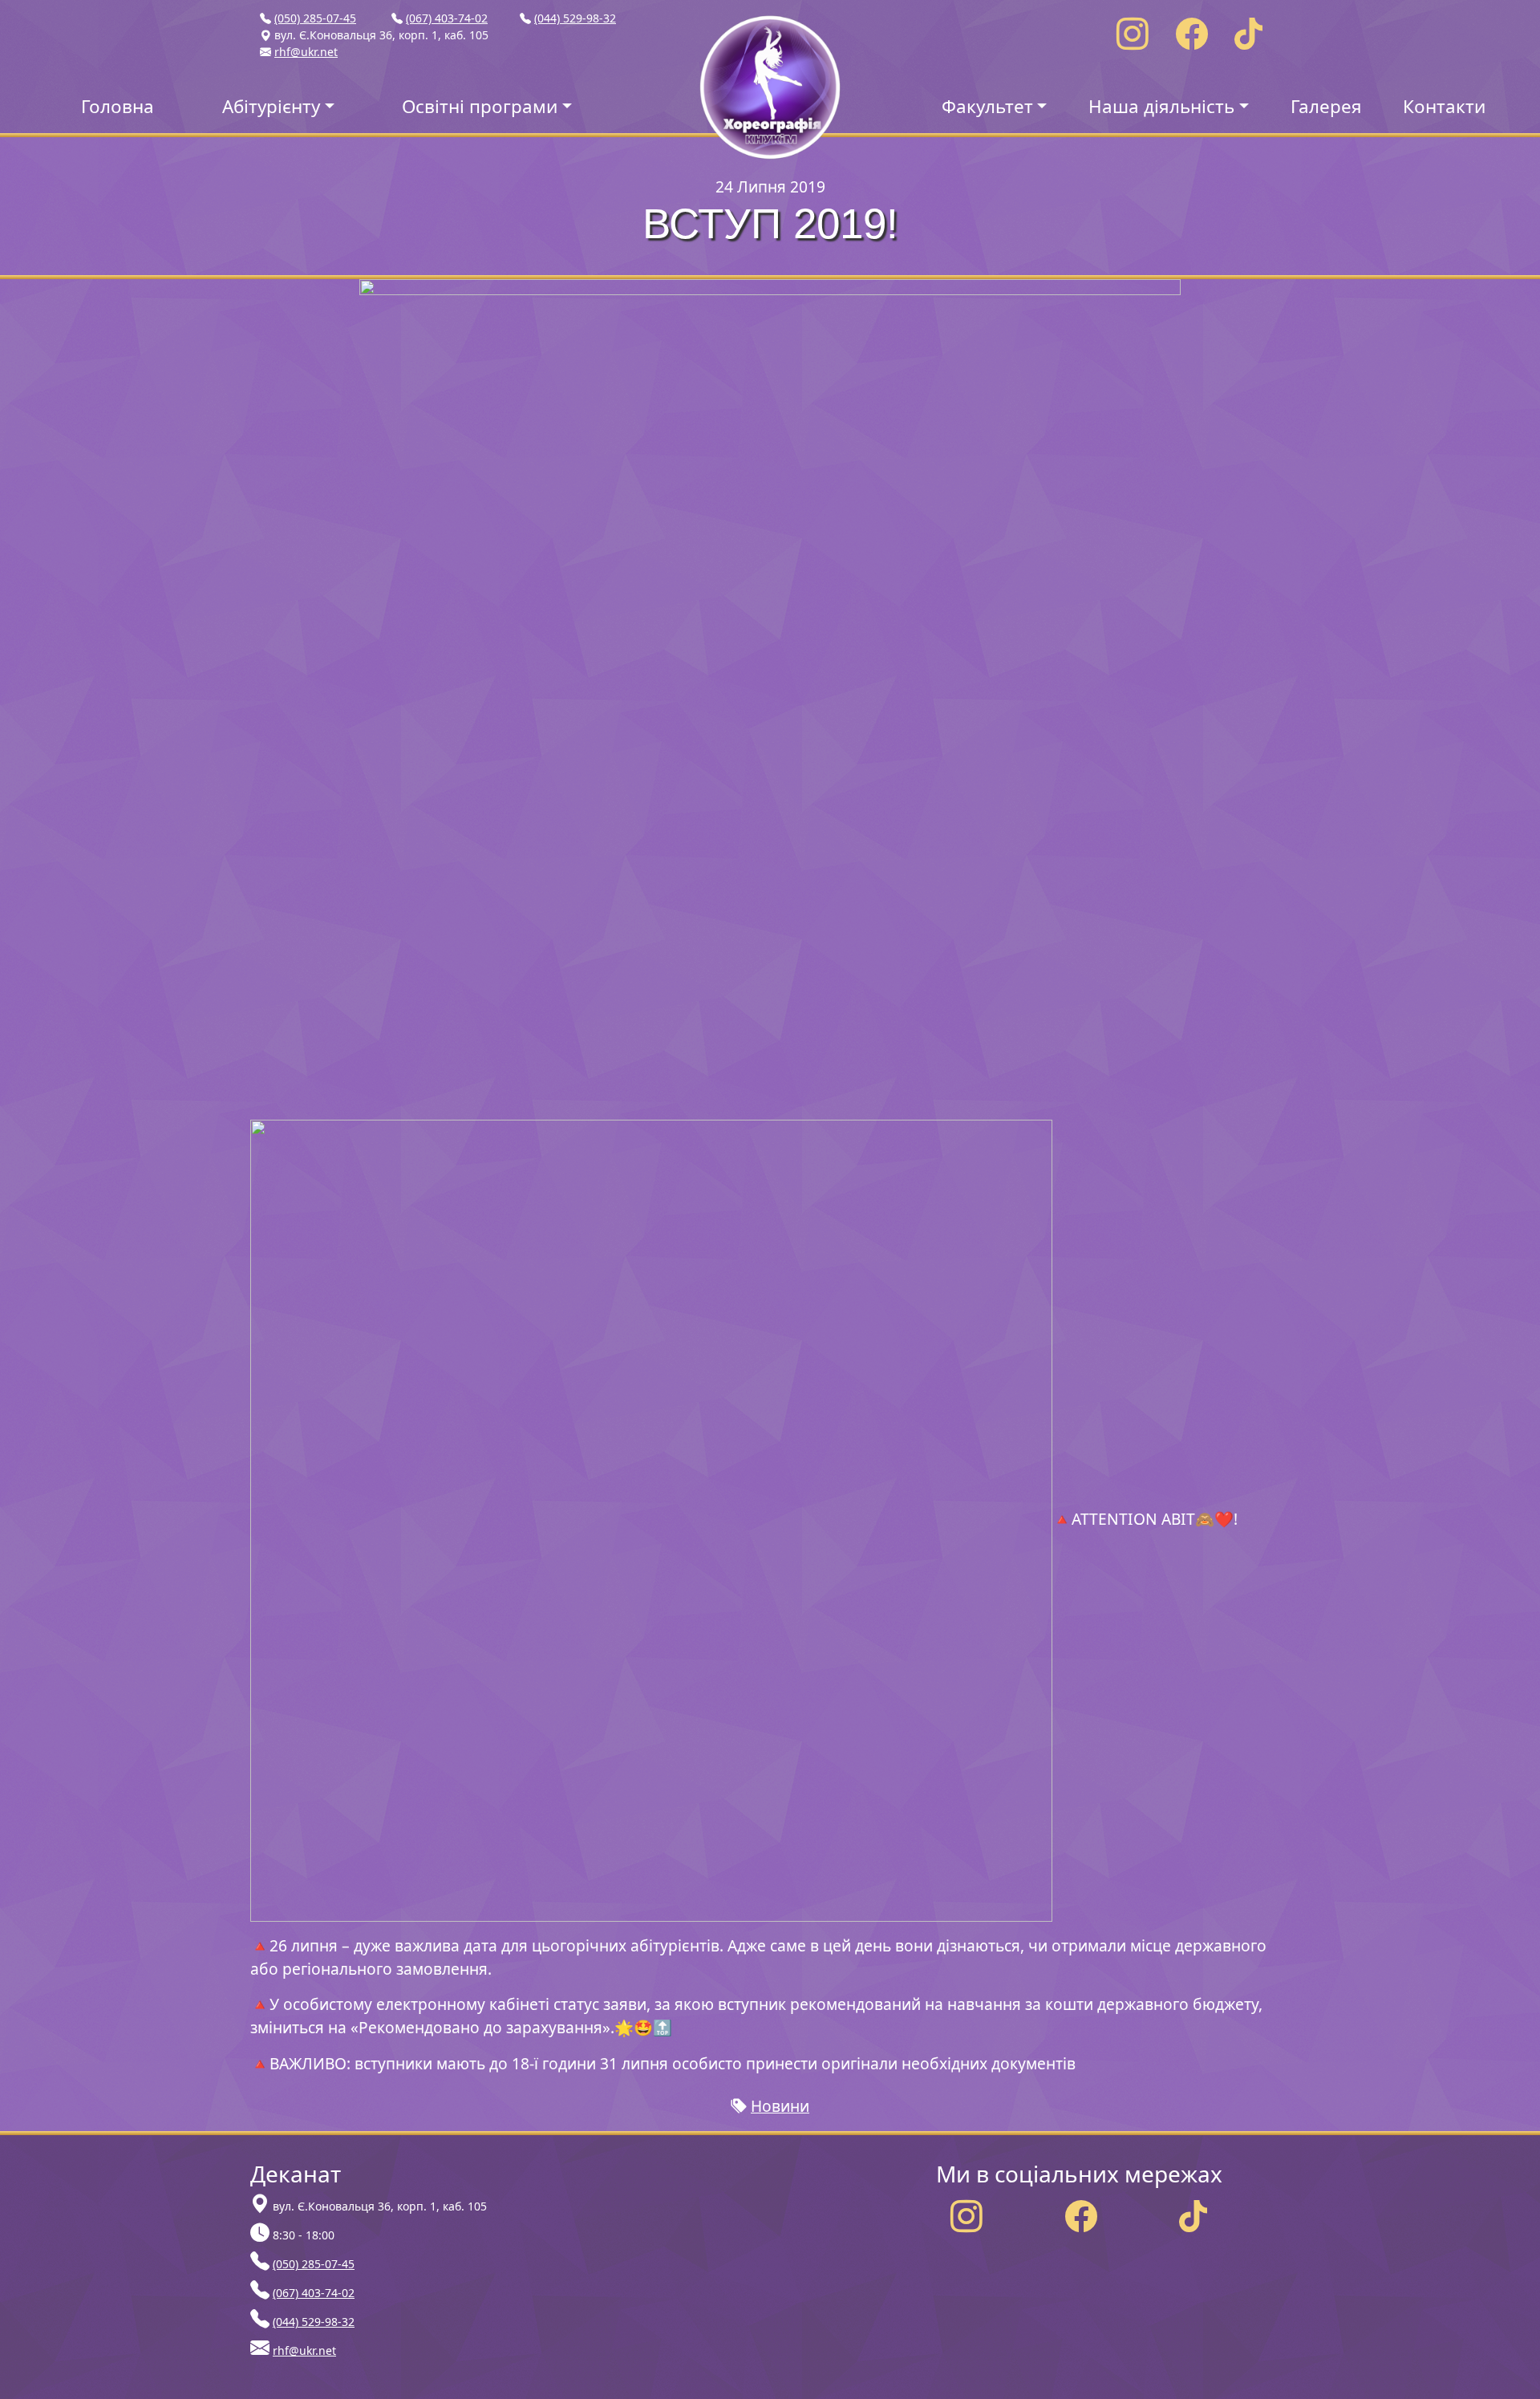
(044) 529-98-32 (575, 18)
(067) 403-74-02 (447, 18)
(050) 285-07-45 (315, 18)
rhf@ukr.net (306, 52)
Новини (780, 2106)
